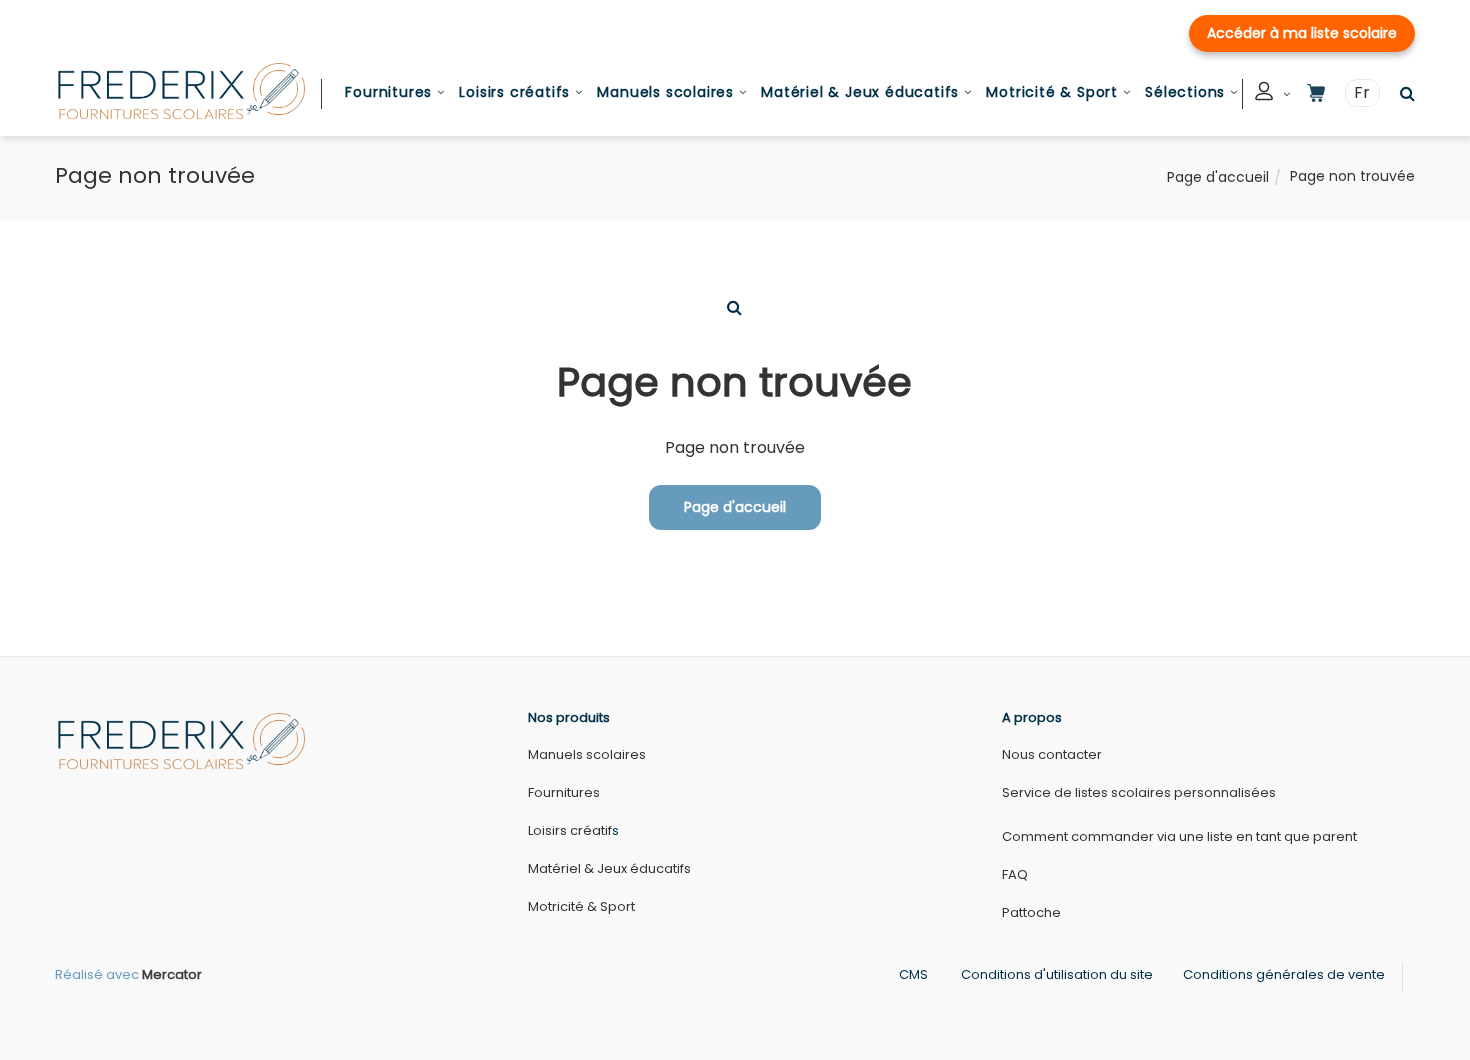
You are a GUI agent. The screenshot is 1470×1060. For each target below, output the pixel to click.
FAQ (1015, 874)
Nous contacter (1052, 754)
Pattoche (1031, 912)
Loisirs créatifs (514, 92)
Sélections (1185, 92)
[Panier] (1316, 93)
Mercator (172, 974)
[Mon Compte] (1273, 94)
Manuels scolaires (665, 92)
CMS (913, 974)
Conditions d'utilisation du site (1057, 974)
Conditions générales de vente (1284, 974)
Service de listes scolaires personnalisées (1139, 792)
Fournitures (388, 92)
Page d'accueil (1218, 177)
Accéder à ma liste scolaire (1302, 33)
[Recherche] (1402, 93)
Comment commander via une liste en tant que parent (1179, 836)
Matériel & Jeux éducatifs (860, 92)
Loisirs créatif (570, 830)
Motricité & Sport (1052, 92)
